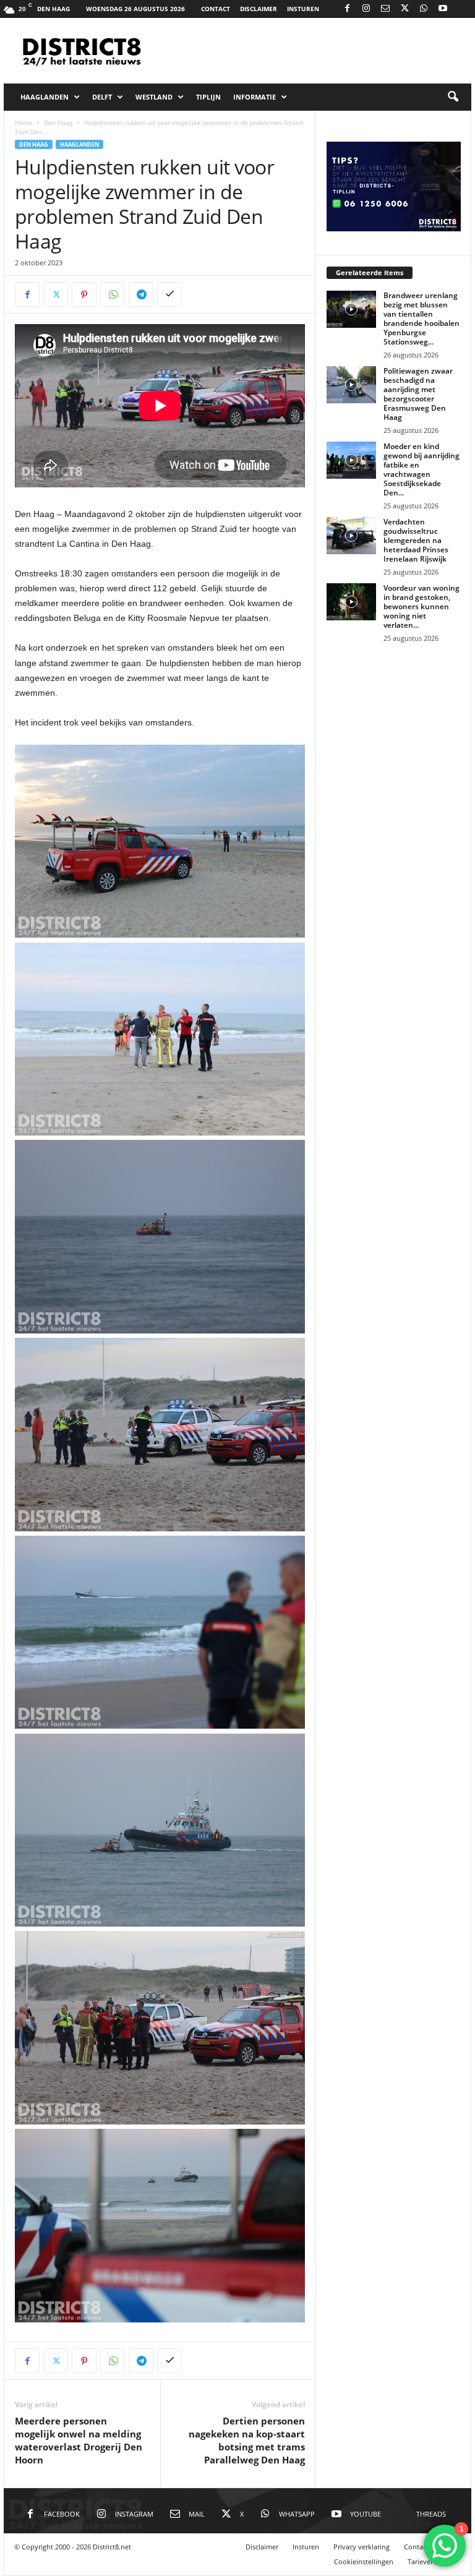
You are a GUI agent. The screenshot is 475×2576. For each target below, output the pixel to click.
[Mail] (385, 9)
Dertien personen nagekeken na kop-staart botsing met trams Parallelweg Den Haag (247, 2440)
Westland (154, 97)
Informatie (255, 97)
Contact (216, 9)
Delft (102, 97)
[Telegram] (141, 294)
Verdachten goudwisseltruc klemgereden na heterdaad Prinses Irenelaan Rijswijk (416, 540)
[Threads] (462, 9)
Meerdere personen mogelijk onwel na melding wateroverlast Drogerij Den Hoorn (79, 2440)
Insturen (303, 9)
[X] (404, 9)
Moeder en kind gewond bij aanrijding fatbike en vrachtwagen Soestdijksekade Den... (422, 469)
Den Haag (58, 122)
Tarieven (421, 2561)
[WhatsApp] (424, 9)
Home (24, 122)
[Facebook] (347, 9)
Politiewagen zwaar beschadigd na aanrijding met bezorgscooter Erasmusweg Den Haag (418, 394)
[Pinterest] (84, 294)
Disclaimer (259, 9)
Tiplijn (208, 97)
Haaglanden (45, 97)
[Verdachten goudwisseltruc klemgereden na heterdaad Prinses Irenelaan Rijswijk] (351, 536)
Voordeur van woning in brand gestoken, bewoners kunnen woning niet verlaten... (422, 606)
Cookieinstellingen (364, 2561)
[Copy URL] (169, 294)
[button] (453, 97)
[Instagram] (366, 9)
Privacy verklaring (362, 2547)
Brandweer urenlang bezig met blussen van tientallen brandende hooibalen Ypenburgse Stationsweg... (422, 319)
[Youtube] (443, 9)
